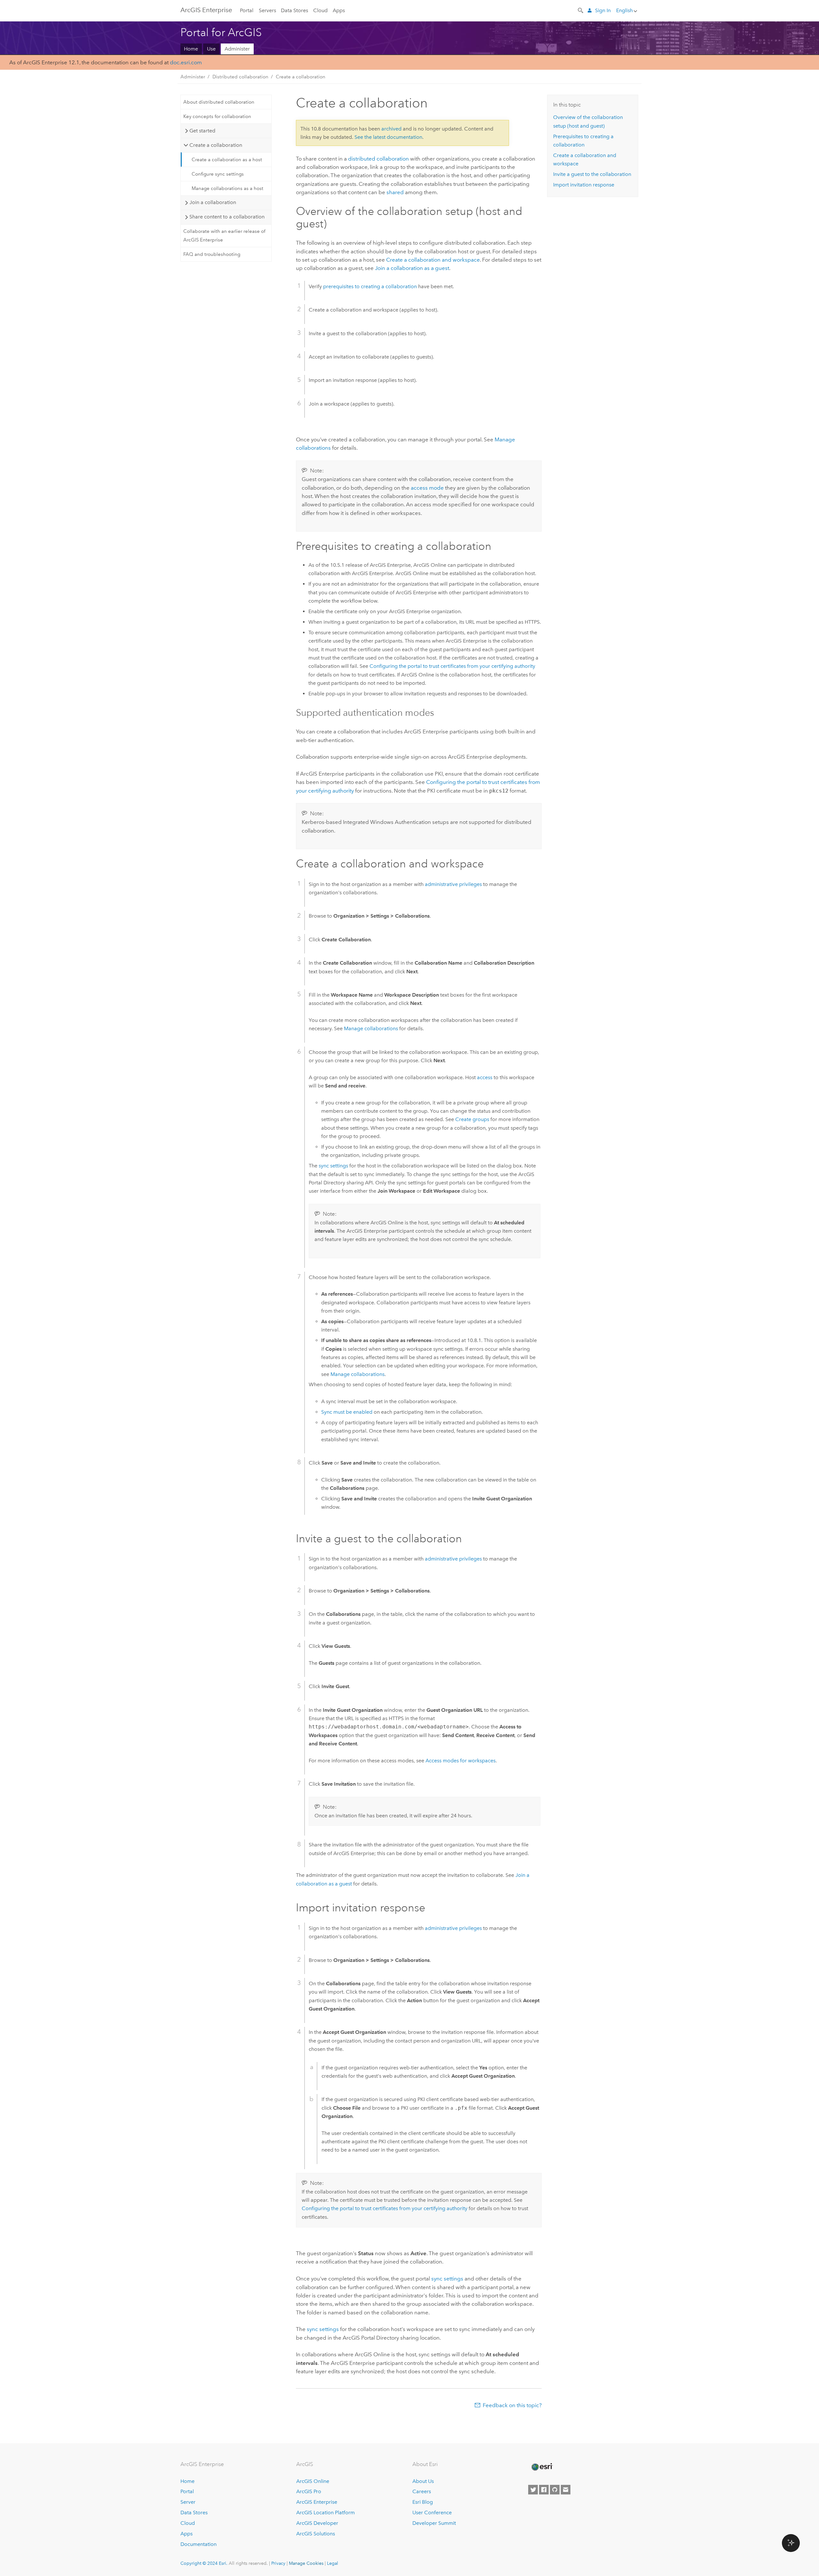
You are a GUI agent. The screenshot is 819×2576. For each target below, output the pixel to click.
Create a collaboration (301, 77)
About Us (423, 2481)
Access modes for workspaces (461, 1761)
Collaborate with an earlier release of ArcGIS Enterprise (224, 235)
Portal (247, 10)
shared (395, 192)
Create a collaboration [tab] (216, 145)
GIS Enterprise (206, 10)
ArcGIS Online (313, 2481)
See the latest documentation (388, 137)
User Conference (432, 2513)
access (485, 1077)
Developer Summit (434, 2523)
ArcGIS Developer (317, 2523)
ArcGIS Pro (309, 2491)
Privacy (278, 2563)
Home (191, 49)
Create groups (472, 1119)
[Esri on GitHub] (555, 2490)
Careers (422, 2491)
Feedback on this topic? (512, 2405)
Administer (237, 49)
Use (211, 49)
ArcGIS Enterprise (317, 2502)
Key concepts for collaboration (217, 116)
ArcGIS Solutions (316, 2534)
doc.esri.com (186, 62)
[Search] (581, 10)
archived (391, 129)
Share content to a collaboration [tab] (227, 217)
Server (188, 2502)
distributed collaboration (378, 159)
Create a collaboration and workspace (433, 260)
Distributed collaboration (240, 77)
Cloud (320, 10)
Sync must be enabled (347, 1412)
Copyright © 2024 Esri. (204, 2563)
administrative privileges (453, 884)
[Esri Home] (542, 2467)
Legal (333, 2563)
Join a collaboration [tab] (213, 202)
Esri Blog (423, 2502)
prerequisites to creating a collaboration (370, 286)
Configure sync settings (218, 174)
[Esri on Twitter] (533, 2490)
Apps (339, 10)
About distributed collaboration (219, 102)
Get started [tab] (202, 131)
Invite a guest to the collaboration (592, 174)
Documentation (199, 2544)
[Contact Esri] (566, 2490)
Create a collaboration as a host (227, 160)
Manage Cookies (306, 2563)
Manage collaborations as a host (227, 188)
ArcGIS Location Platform (326, 2513)
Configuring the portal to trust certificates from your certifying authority (452, 666)
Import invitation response (584, 185)
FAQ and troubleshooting (212, 254)
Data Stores (294, 10)
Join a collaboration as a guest (412, 268)
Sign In (603, 10)
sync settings (333, 1166)
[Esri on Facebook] (544, 2490)
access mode (427, 488)
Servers (267, 10)
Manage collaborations (371, 1028)
